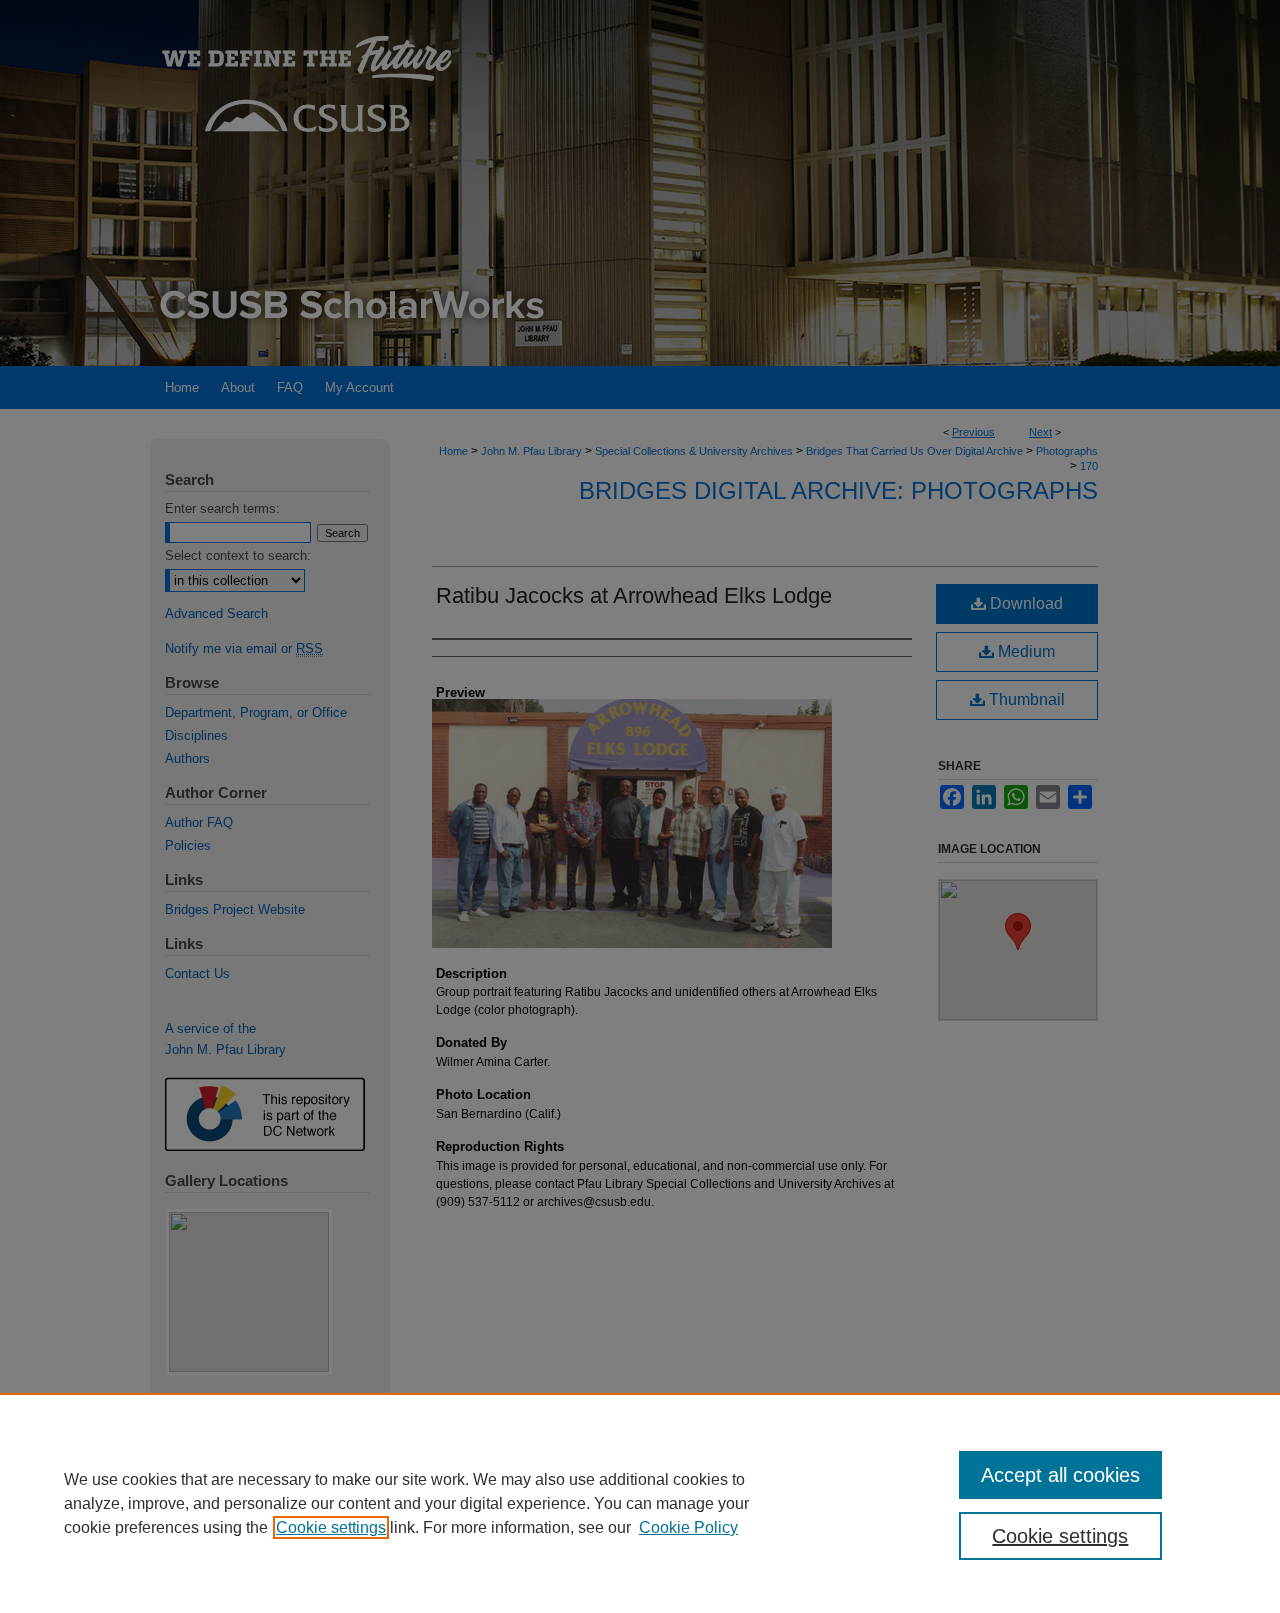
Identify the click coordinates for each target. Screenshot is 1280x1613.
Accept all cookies (1060, 1475)
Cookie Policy (688, 1527)
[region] (640, 1503)
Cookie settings (331, 1527)
